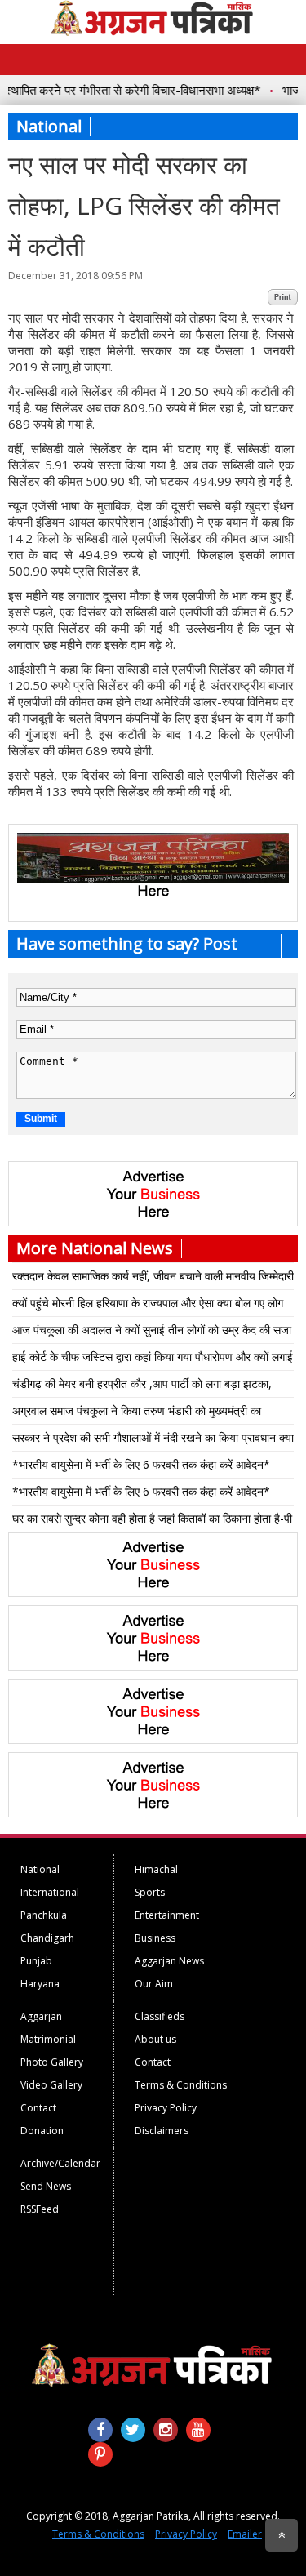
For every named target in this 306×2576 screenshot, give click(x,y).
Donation (42, 2131)
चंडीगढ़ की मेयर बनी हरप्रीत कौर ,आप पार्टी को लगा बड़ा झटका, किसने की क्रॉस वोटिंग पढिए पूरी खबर (142, 1386)
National (40, 1869)
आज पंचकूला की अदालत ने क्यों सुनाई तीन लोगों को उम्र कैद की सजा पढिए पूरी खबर (152, 1332)
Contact (38, 2108)
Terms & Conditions (181, 2085)
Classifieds (160, 2016)
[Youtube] (198, 2430)
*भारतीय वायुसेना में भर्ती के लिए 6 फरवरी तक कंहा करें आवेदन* (141, 1464)
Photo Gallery (52, 2062)
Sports (150, 1892)
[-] (153, 879)
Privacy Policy (166, 2108)
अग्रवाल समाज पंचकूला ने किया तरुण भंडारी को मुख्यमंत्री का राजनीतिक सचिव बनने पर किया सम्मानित (137, 1413)
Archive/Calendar (60, 2163)
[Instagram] (166, 2430)
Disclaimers (162, 2131)
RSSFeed (40, 2209)
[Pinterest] (100, 2454)
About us (155, 2039)
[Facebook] (100, 2430)
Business (155, 1938)
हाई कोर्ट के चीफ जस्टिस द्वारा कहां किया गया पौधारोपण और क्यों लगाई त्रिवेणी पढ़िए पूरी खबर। (153, 1359)
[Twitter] (133, 2430)
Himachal (156, 1869)
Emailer (245, 2534)
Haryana (40, 1984)
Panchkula (44, 1915)
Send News (46, 2186)
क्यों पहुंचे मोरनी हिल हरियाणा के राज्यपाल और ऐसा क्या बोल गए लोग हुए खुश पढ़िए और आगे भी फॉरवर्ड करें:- (148, 1306)
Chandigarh (47, 1938)
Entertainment (167, 1915)
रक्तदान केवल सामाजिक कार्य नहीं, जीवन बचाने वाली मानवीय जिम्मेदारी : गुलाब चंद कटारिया (153, 1279)
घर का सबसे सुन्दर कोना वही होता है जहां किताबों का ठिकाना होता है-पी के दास (152, 1521)
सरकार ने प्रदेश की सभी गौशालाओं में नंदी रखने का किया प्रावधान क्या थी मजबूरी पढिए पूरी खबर (153, 1440)
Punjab (36, 1961)
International (50, 1892)
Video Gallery (51, 2085)
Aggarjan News (169, 1961)
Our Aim (154, 1984)
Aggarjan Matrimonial (48, 2028)
